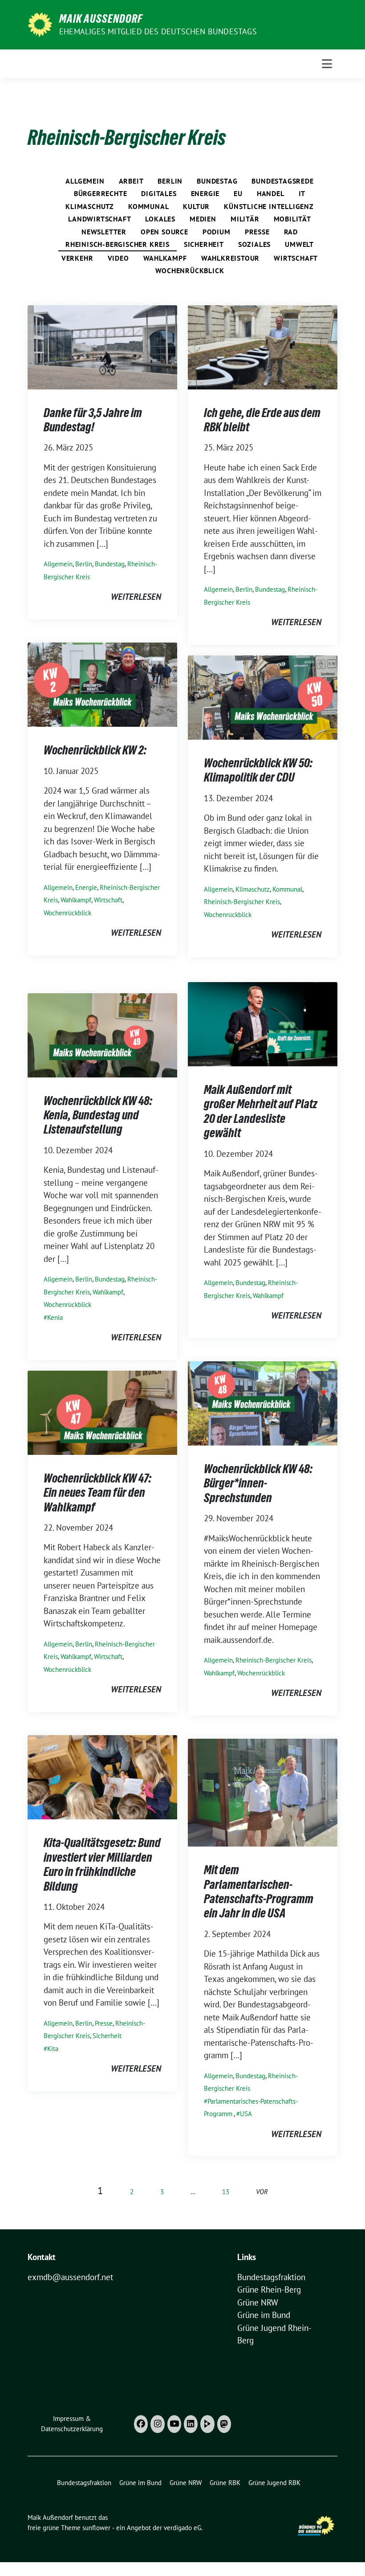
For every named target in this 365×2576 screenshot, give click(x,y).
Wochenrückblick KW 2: (95, 750)
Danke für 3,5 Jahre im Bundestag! (93, 420)
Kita (53, 2049)
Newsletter (104, 232)
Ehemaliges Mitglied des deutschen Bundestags (158, 31)
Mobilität (292, 219)
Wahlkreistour (230, 258)
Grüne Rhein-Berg (269, 2289)
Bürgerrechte (101, 193)
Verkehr (77, 258)
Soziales (254, 244)
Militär (245, 219)
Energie (205, 193)
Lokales (160, 219)
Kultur (196, 206)
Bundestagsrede (282, 181)
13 (226, 2192)
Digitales (159, 193)
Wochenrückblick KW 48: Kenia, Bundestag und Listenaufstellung (98, 1115)
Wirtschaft (296, 258)
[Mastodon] (224, 2424)
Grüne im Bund (264, 2315)
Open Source (164, 232)
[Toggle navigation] (327, 64)
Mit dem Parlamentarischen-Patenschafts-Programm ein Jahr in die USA (259, 1891)
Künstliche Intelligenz (269, 206)
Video (118, 258)
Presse (257, 232)
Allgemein (85, 181)
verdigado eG (182, 2528)
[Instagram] (157, 2424)
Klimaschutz (90, 206)
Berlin (170, 181)
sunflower (96, 2528)
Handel (271, 193)
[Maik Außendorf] (40, 24)
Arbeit (131, 181)
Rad (291, 232)
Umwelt (299, 244)
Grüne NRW (258, 2302)
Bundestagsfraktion (271, 2277)
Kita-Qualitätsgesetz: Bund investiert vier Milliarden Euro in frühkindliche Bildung (102, 1864)
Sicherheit (204, 244)
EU (238, 193)
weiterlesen (136, 597)
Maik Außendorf (101, 19)
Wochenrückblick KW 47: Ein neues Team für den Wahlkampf (97, 1493)
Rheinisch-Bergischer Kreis (118, 244)
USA (246, 2114)
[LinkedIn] (191, 2424)
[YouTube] (174, 2424)
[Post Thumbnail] (102, 346)
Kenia (55, 1317)
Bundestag (217, 181)
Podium (217, 232)
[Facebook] (141, 2424)
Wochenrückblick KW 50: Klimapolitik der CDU (258, 770)
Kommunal (148, 206)
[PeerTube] (207, 2424)
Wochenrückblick (190, 270)
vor (262, 2192)
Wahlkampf (165, 258)
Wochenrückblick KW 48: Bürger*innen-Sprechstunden (258, 1483)
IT (302, 193)
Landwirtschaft (99, 219)
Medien (203, 219)
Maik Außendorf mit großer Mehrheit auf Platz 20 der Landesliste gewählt (261, 1111)
